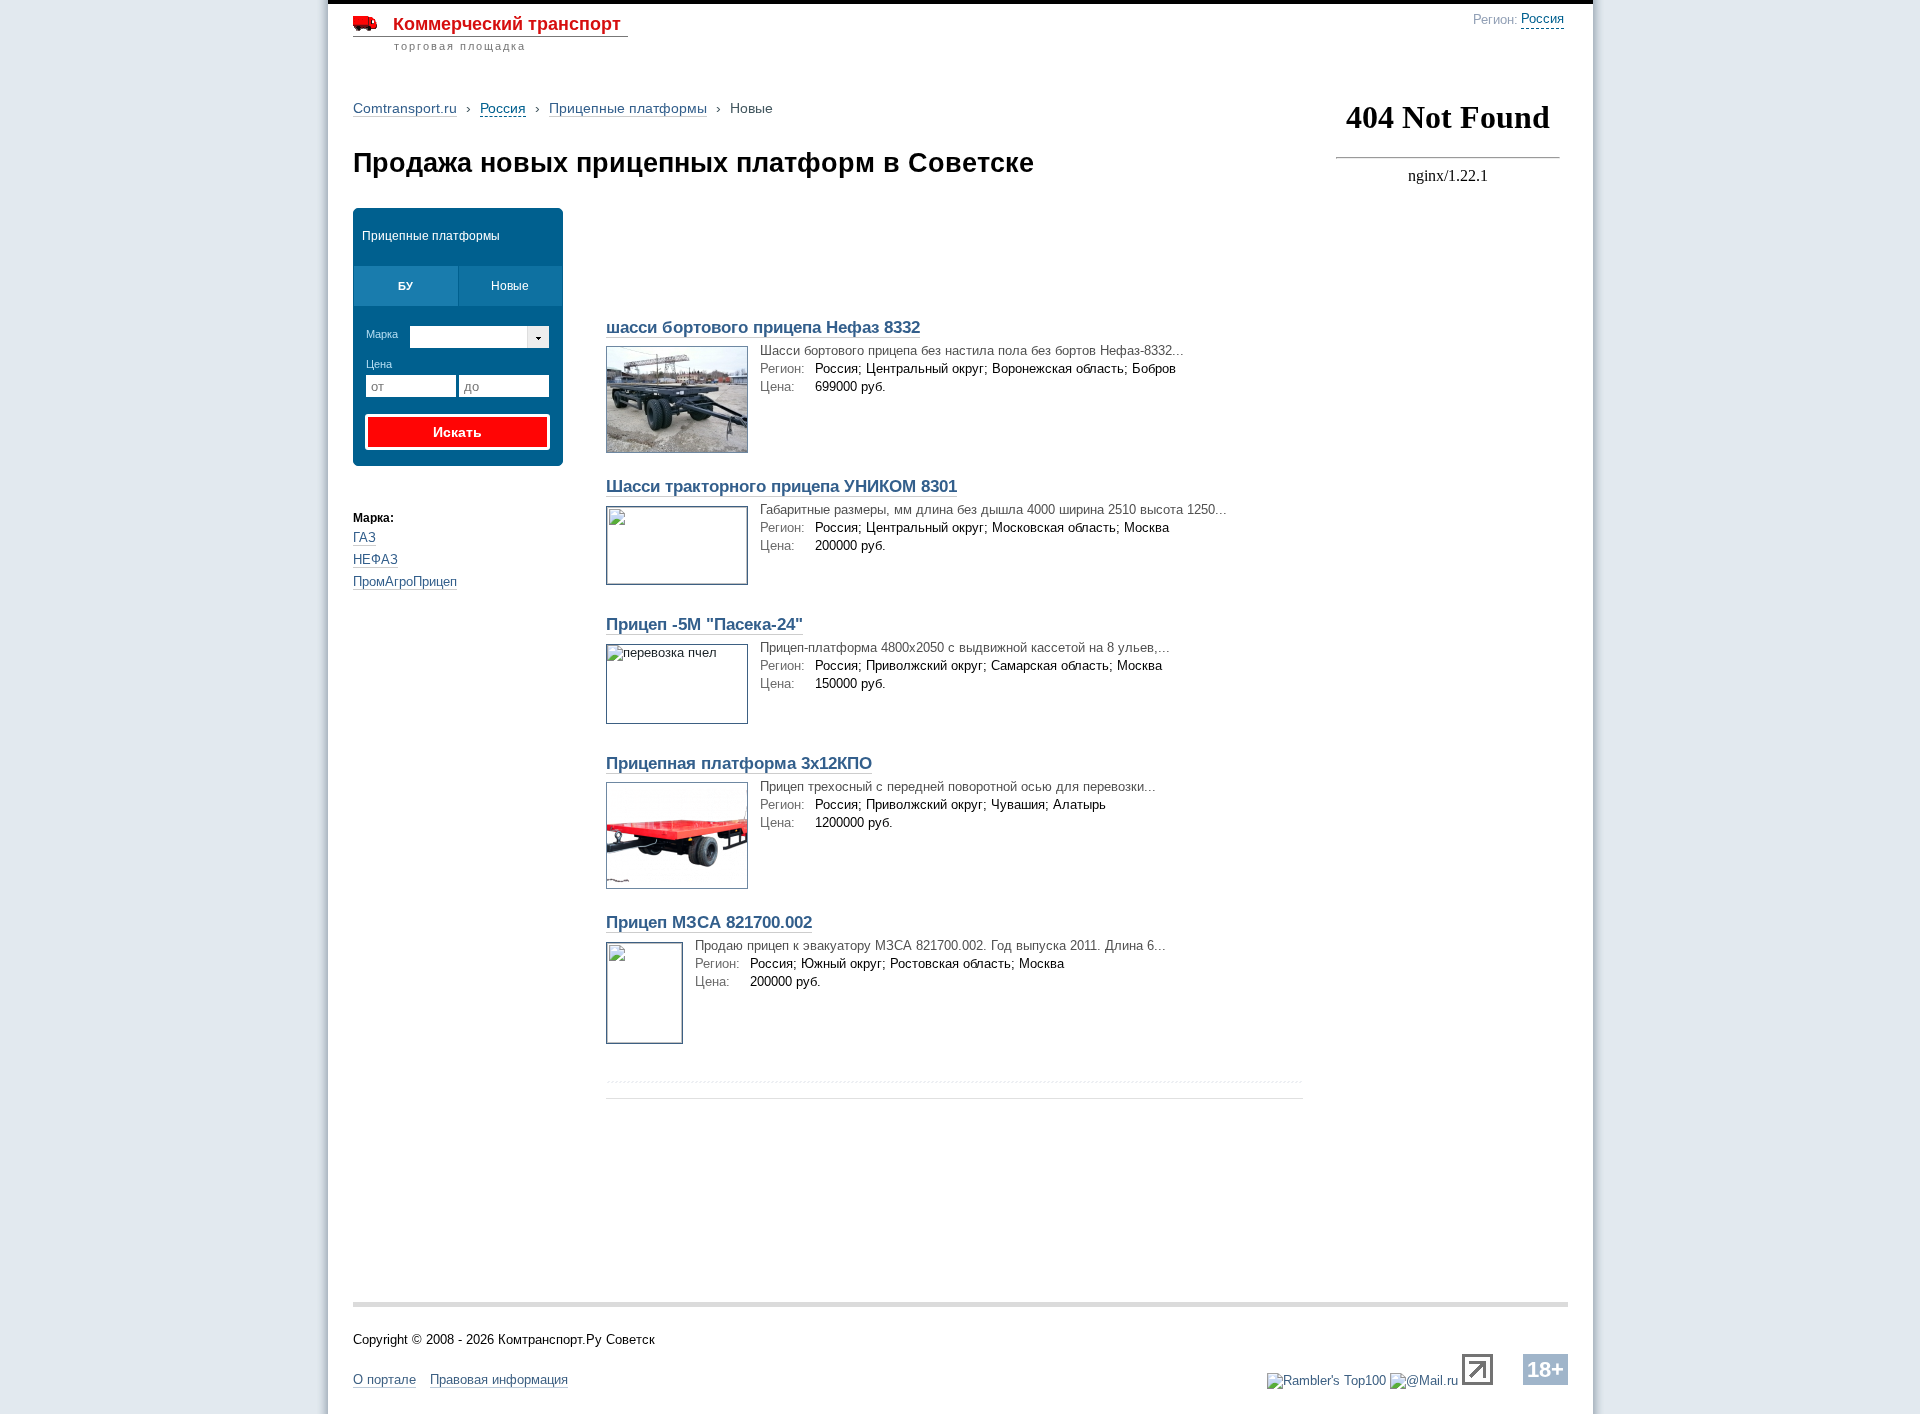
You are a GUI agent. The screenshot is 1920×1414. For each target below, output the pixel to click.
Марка (382, 334)
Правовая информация (499, 1379)
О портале (384, 1379)
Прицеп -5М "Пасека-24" (704, 624)
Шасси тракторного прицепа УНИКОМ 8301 (781, 486)
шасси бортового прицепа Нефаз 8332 (763, 327)
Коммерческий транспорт (507, 24)
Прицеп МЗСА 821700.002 (709, 922)
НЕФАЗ (375, 559)
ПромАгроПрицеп (405, 581)
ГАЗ (364, 537)
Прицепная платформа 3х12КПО (739, 763)
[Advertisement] (828, 257)
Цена (379, 364)
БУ (405, 286)
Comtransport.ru (405, 108)
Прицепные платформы (628, 108)
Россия (1542, 19)
